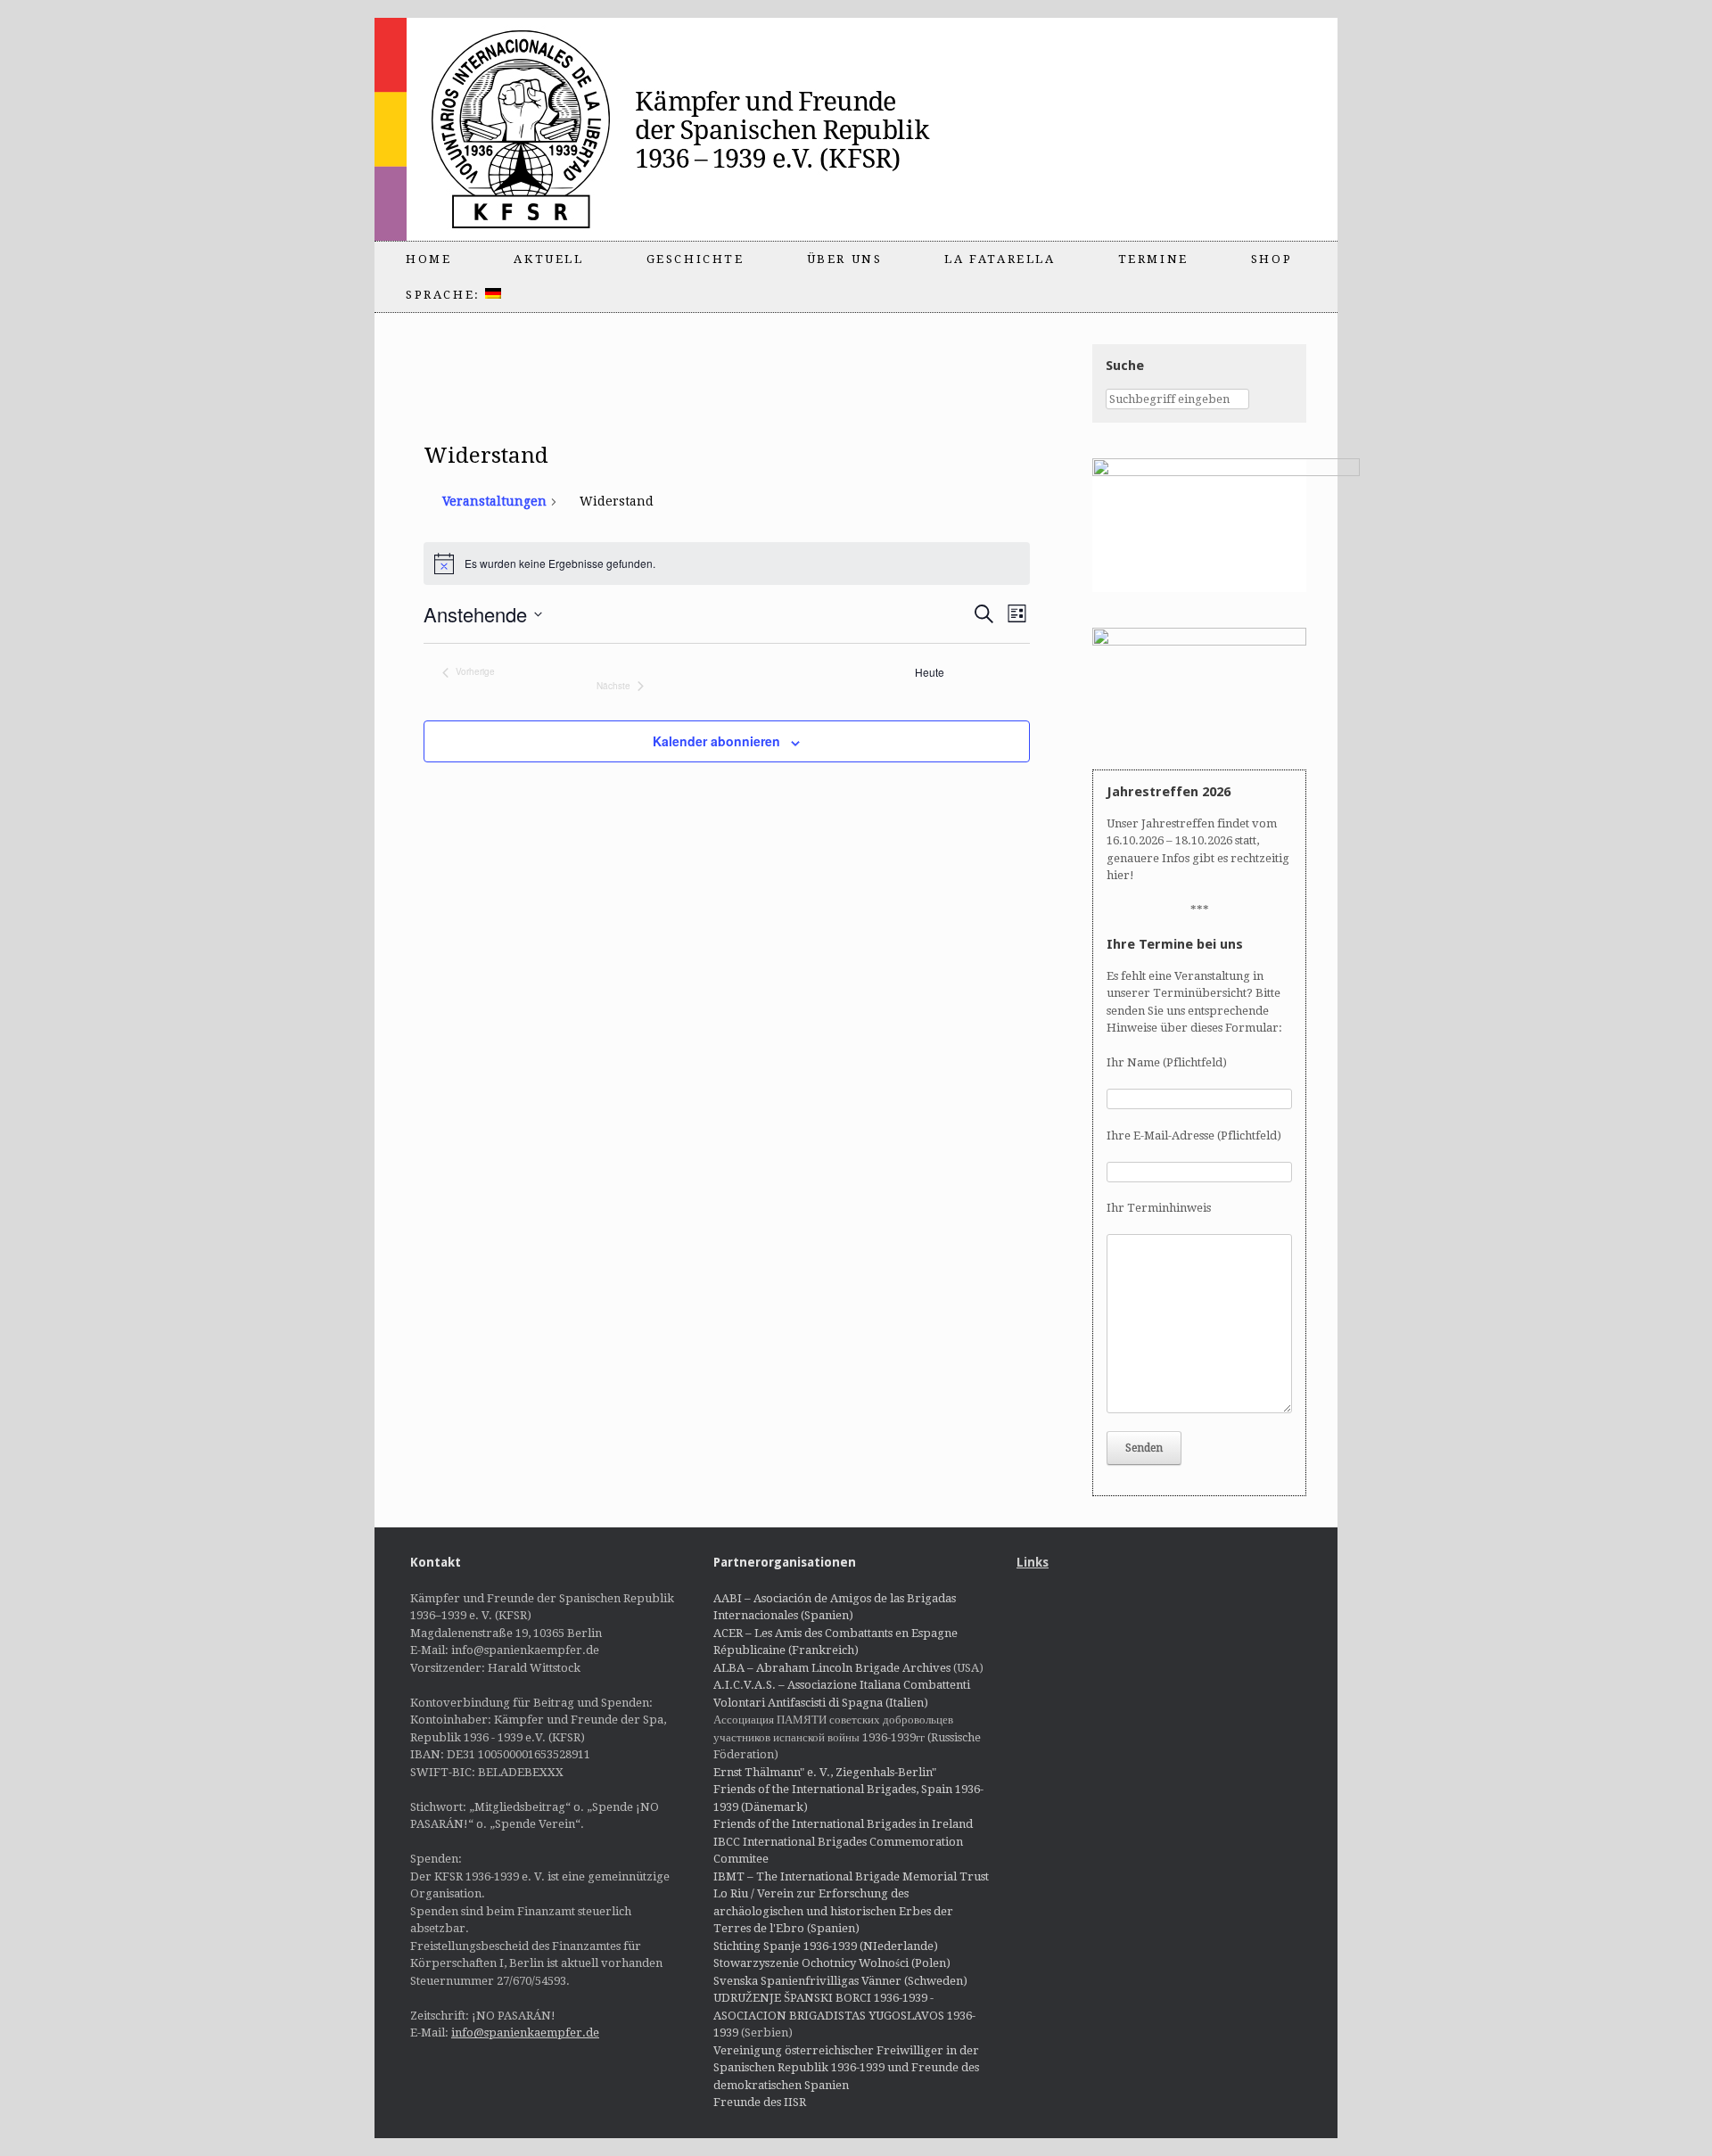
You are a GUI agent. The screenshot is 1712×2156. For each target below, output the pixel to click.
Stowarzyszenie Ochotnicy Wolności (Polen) (832, 1963)
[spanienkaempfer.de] (692, 129)
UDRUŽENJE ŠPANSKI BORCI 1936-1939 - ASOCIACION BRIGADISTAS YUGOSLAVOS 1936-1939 (844, 2015)
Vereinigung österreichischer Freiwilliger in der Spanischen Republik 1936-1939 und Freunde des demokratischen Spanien (846, 2068)
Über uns (845, 259)
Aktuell (548, 259)
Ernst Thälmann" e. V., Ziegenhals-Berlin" (825, 1772)
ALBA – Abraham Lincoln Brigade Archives (832, 1668)
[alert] (727, 564)
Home (428, 259)
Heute (930, 672)
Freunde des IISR (760, 2102)
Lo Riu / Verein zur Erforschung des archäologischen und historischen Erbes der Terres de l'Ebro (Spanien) (833, 1911)
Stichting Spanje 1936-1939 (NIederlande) (826, 1946)
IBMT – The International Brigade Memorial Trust (851, 1876)
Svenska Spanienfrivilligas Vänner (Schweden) (840, 1981)
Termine (1153, 259)
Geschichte (695, 259)
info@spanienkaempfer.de (525, 2033)
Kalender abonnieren (716, 741)
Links (1033, 1562)
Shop (1272, 259)
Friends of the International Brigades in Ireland (843, 1824)
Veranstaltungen (494, 501)
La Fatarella (1000, 259)
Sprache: (445, 295)
